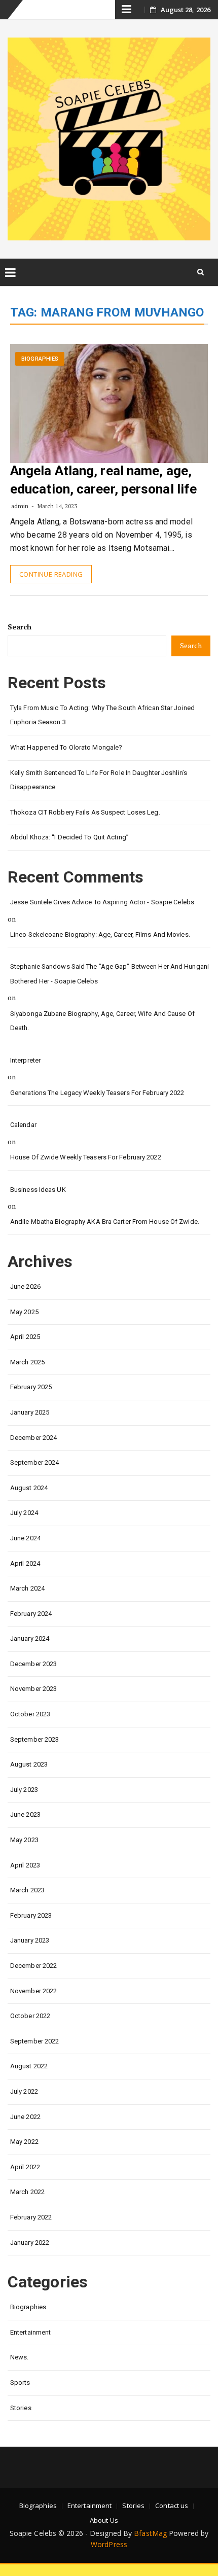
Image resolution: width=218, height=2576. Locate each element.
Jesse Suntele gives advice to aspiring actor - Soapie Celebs (102, 902)
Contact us (172, 2506)
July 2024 (24, 1513)
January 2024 (30, 1638)
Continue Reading (51, 574)
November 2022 (33, 1991)
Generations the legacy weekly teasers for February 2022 (97, 1093)
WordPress (109, 2544)
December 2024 (33, 1438)
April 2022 (25, 2167)
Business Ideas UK (38, 1190)
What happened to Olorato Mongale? (66, 747)
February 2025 (31, 1387)
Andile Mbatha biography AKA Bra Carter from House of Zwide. (105, 1222)
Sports (20, 2383)
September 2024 (34, 1462)
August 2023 (29, 1764)
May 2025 (24, 1312)
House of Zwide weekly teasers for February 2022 (86, 1157)
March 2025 (27, 1362)
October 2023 (30, 1714)
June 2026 (25, 1286)
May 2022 (24, 2142)
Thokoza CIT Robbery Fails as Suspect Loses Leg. (85, 812)
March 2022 (27, 2192)
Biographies (40, 359)
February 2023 (31, 1915)
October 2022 (30, 2016)
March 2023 (27, 1890)
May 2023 (24, 1840)
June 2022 (25, 2117)
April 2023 (25, 1865)
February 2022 (31, 2217)
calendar (23, 1125)
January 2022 (30, 2243)
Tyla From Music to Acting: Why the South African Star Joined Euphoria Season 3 (102, 715)
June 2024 (25, 1538)
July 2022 (24, 2091)
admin (20, 506)
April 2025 (25, 1337)
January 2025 (30, 1412)
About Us (104, 2520)
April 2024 (25, 1563)
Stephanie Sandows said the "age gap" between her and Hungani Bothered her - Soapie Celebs (110, 974)
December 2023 (33, 1664)
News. (20, 2357)
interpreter (25, 1060)
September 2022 (34, 2041)
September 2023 (34, 1739)
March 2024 (27, 1588)
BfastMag (150, 2533)
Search (20, 627)
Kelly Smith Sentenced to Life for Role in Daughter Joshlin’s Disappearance (99, 780)
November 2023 (33, 1689)
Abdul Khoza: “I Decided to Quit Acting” (69, 837)
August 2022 (29, 2066)
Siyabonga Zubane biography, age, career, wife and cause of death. (102, 1021)
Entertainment (30, 2332)
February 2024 (31, 1614)
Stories (21, 2408)
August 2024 (29, 1488)
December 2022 (33, 1966)
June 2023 (25, 1814)
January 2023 (30, 1940)
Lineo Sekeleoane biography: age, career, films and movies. (100, 934)
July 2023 (24, 1790)
